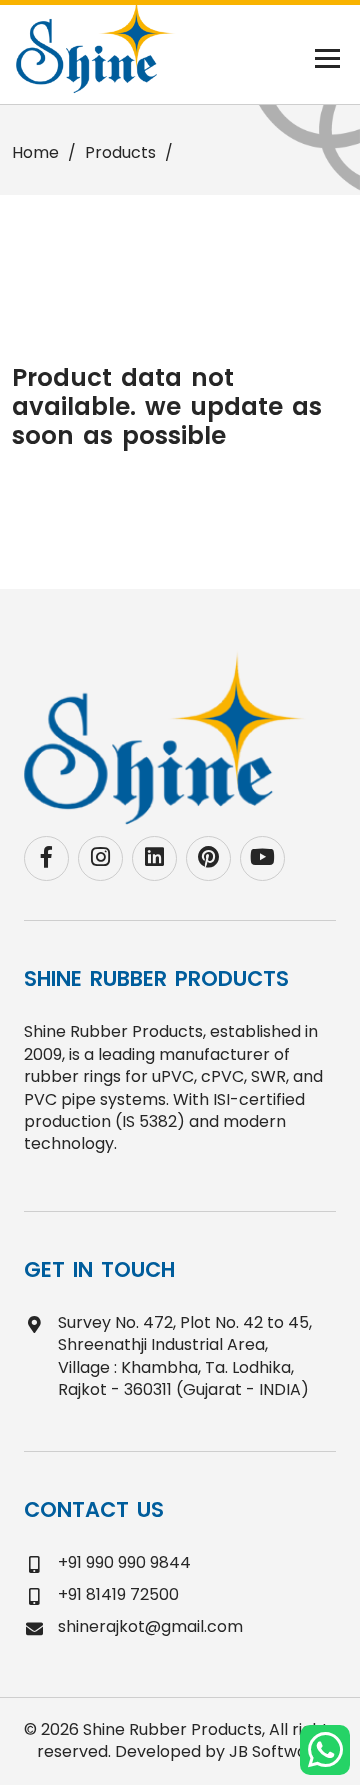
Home (35, 152)
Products (120, 152)
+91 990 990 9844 (124, 1562)
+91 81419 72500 (118, 1594)
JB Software (276, 1751)
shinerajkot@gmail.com (150, 1626)
